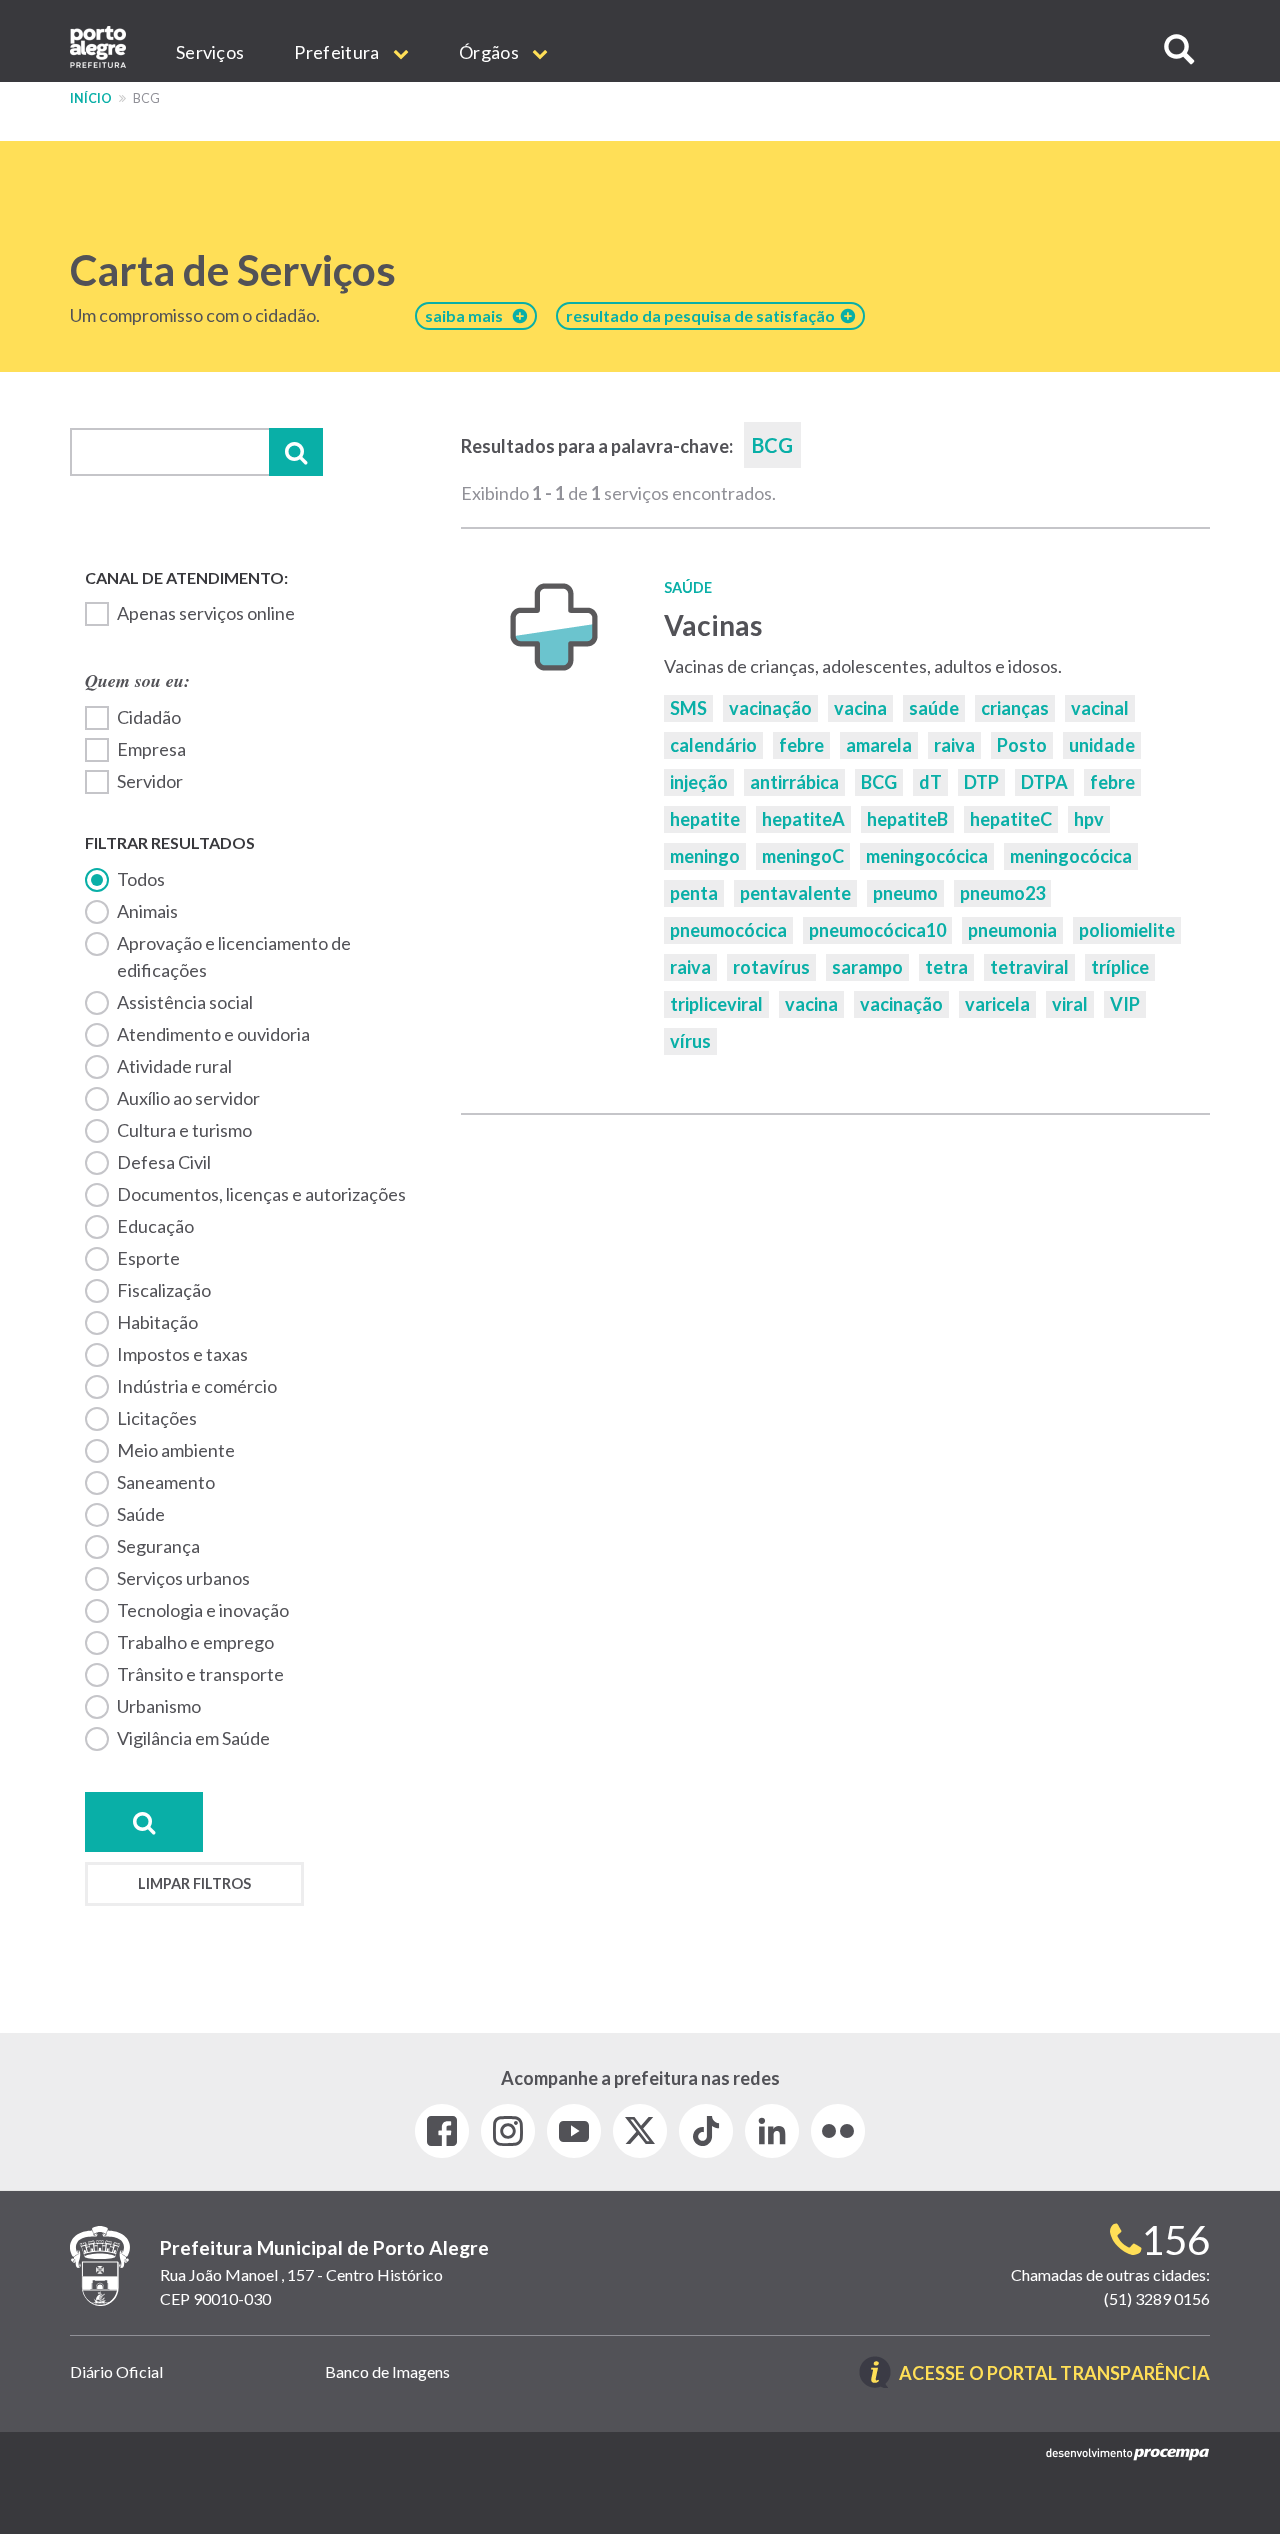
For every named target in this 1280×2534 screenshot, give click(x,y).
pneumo (905, 893)
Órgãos (490, 52)
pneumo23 (1002, 893)
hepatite (705, 819)
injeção (699, 782)
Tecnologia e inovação (203, 1610)
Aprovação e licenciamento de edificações (234, 956)
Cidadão (149, 717)
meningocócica (927, 856)
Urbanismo (159, 1706)
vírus (690, 1041)
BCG (879, 782)
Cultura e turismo (184, 1130)
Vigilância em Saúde (193, 1738)
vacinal (1100, 708)
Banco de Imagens (387, 2371)
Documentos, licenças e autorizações (261, 1194)
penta (694, 893)
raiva (954, 745)
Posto (1022, 745)
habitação (157, 1322)
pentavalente (795, 893)
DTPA (1044, 782)
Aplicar (296, 452)
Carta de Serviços (233, 270)
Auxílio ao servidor (188, 1098)
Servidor (150, 781)
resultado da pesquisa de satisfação (703, 315)
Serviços (210, 52)
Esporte (148, 1258)
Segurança (158, 1546)
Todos (141, 879)
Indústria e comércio (197, 1386)
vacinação (770, 708)
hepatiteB (907, 819)
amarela (879, 745)
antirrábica (794, 782)
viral (1070, 1004)
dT (930, 782)
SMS (688, 708)
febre (801, 745)
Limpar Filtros (194, 1883)
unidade (1102, 745)
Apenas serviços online (206, 613)
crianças (1015, 708)
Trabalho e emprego (195, 1642)
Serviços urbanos (183, 1578)
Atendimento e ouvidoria (213, 1034)
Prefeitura (338, 52)
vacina (860, 708)
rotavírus (771, 967)
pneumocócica (728, 930)
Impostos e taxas (182, 1354)
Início (91, 98)
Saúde (141, 1514)
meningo (705, 856)
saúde (934, 708)
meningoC (803, 856)
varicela (997, 1004)
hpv (1089, 819)
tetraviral (1029, 967)
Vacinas (713, 625)
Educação (155, 1226)
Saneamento (166, 1482)
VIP (1125, 1004)
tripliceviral (716, 1004)
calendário (713, 745)
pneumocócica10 (877, 930)
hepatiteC (1011, 819)
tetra (946, 967)
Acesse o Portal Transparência (1054, 2374)
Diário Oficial (116, 2371)
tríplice (1120, 967)
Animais (147, 911)
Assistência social (185, 1002)
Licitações (157, 1418)
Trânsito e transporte (200, 1674)
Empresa (151, 749)
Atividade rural (174, 1066)
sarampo (867, 967)
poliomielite (1127, 930)
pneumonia (1012, 930)
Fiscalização (164, 1290)
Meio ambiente (176, 1450)
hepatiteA (803, 819)
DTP (981, 782)
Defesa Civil (164, 1162)
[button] (1179, 49)
